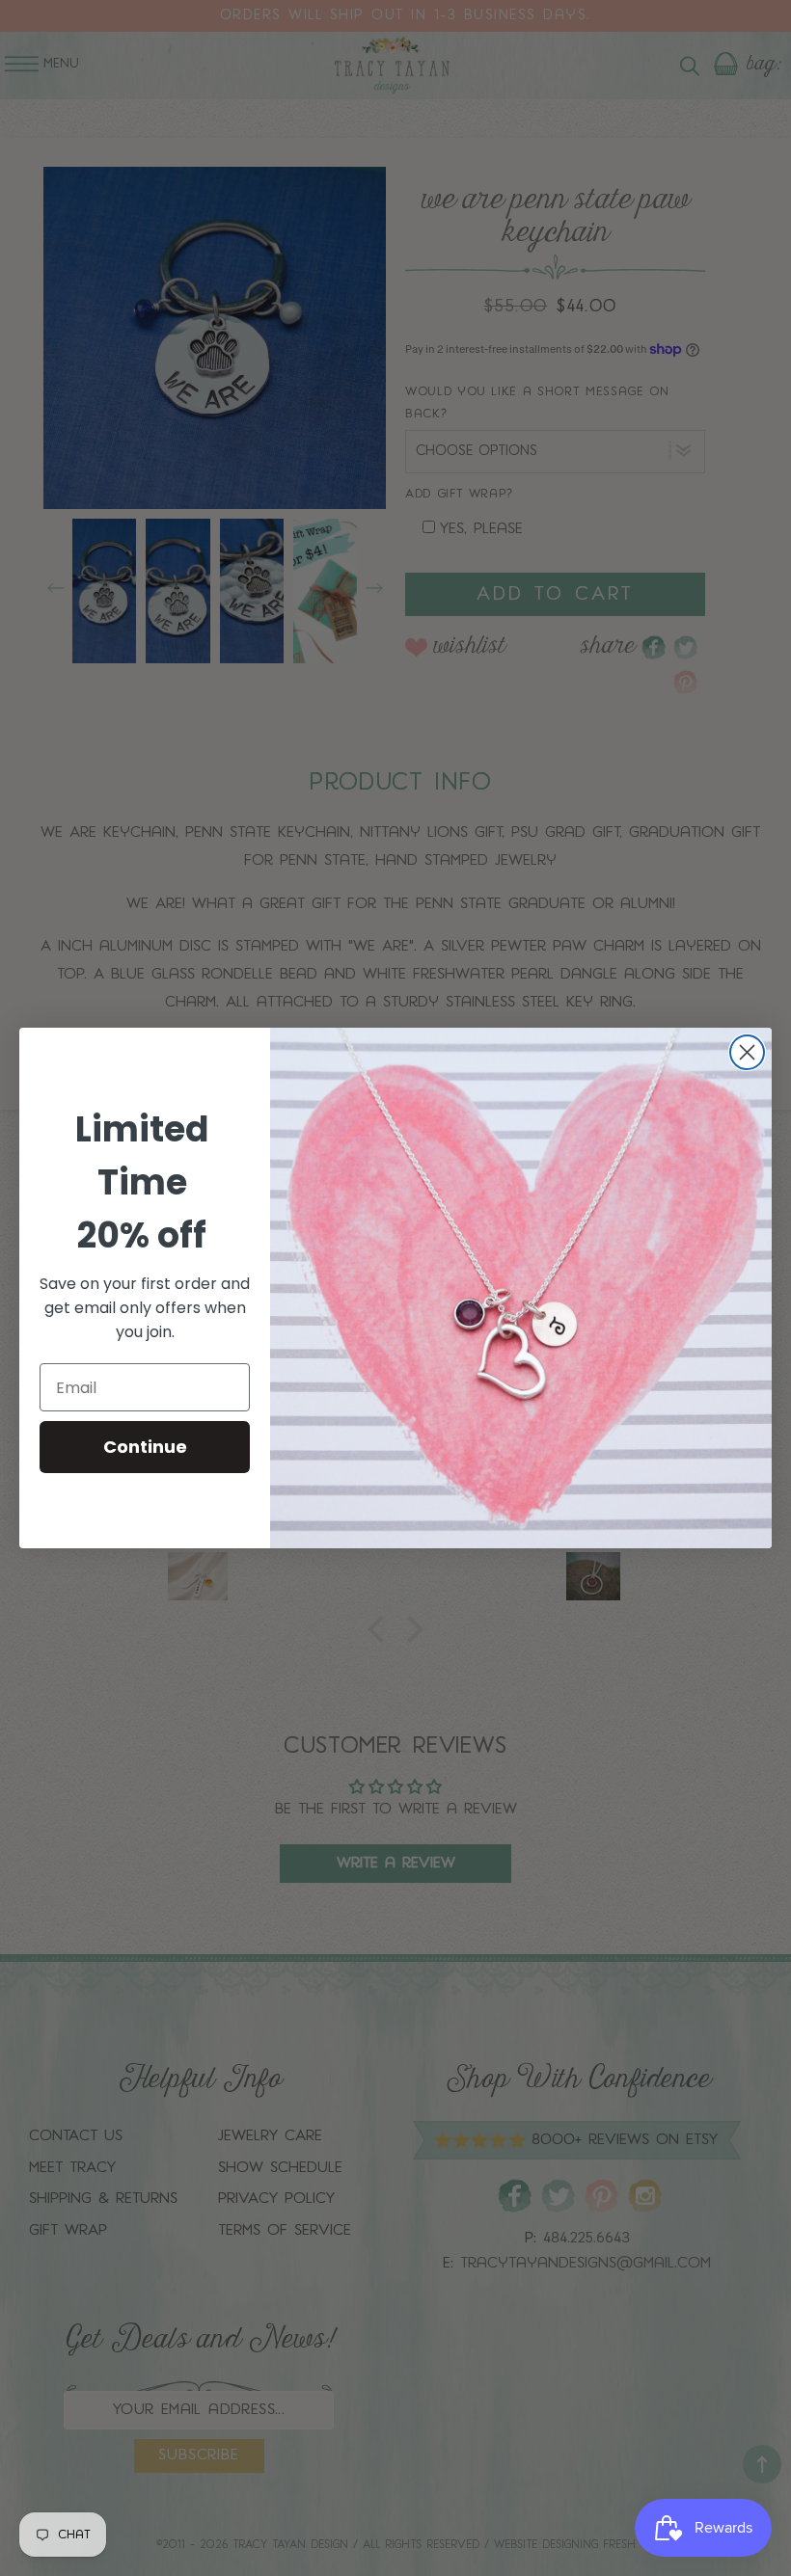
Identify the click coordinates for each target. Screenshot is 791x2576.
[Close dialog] (747, 1052)
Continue (145, 1447)
